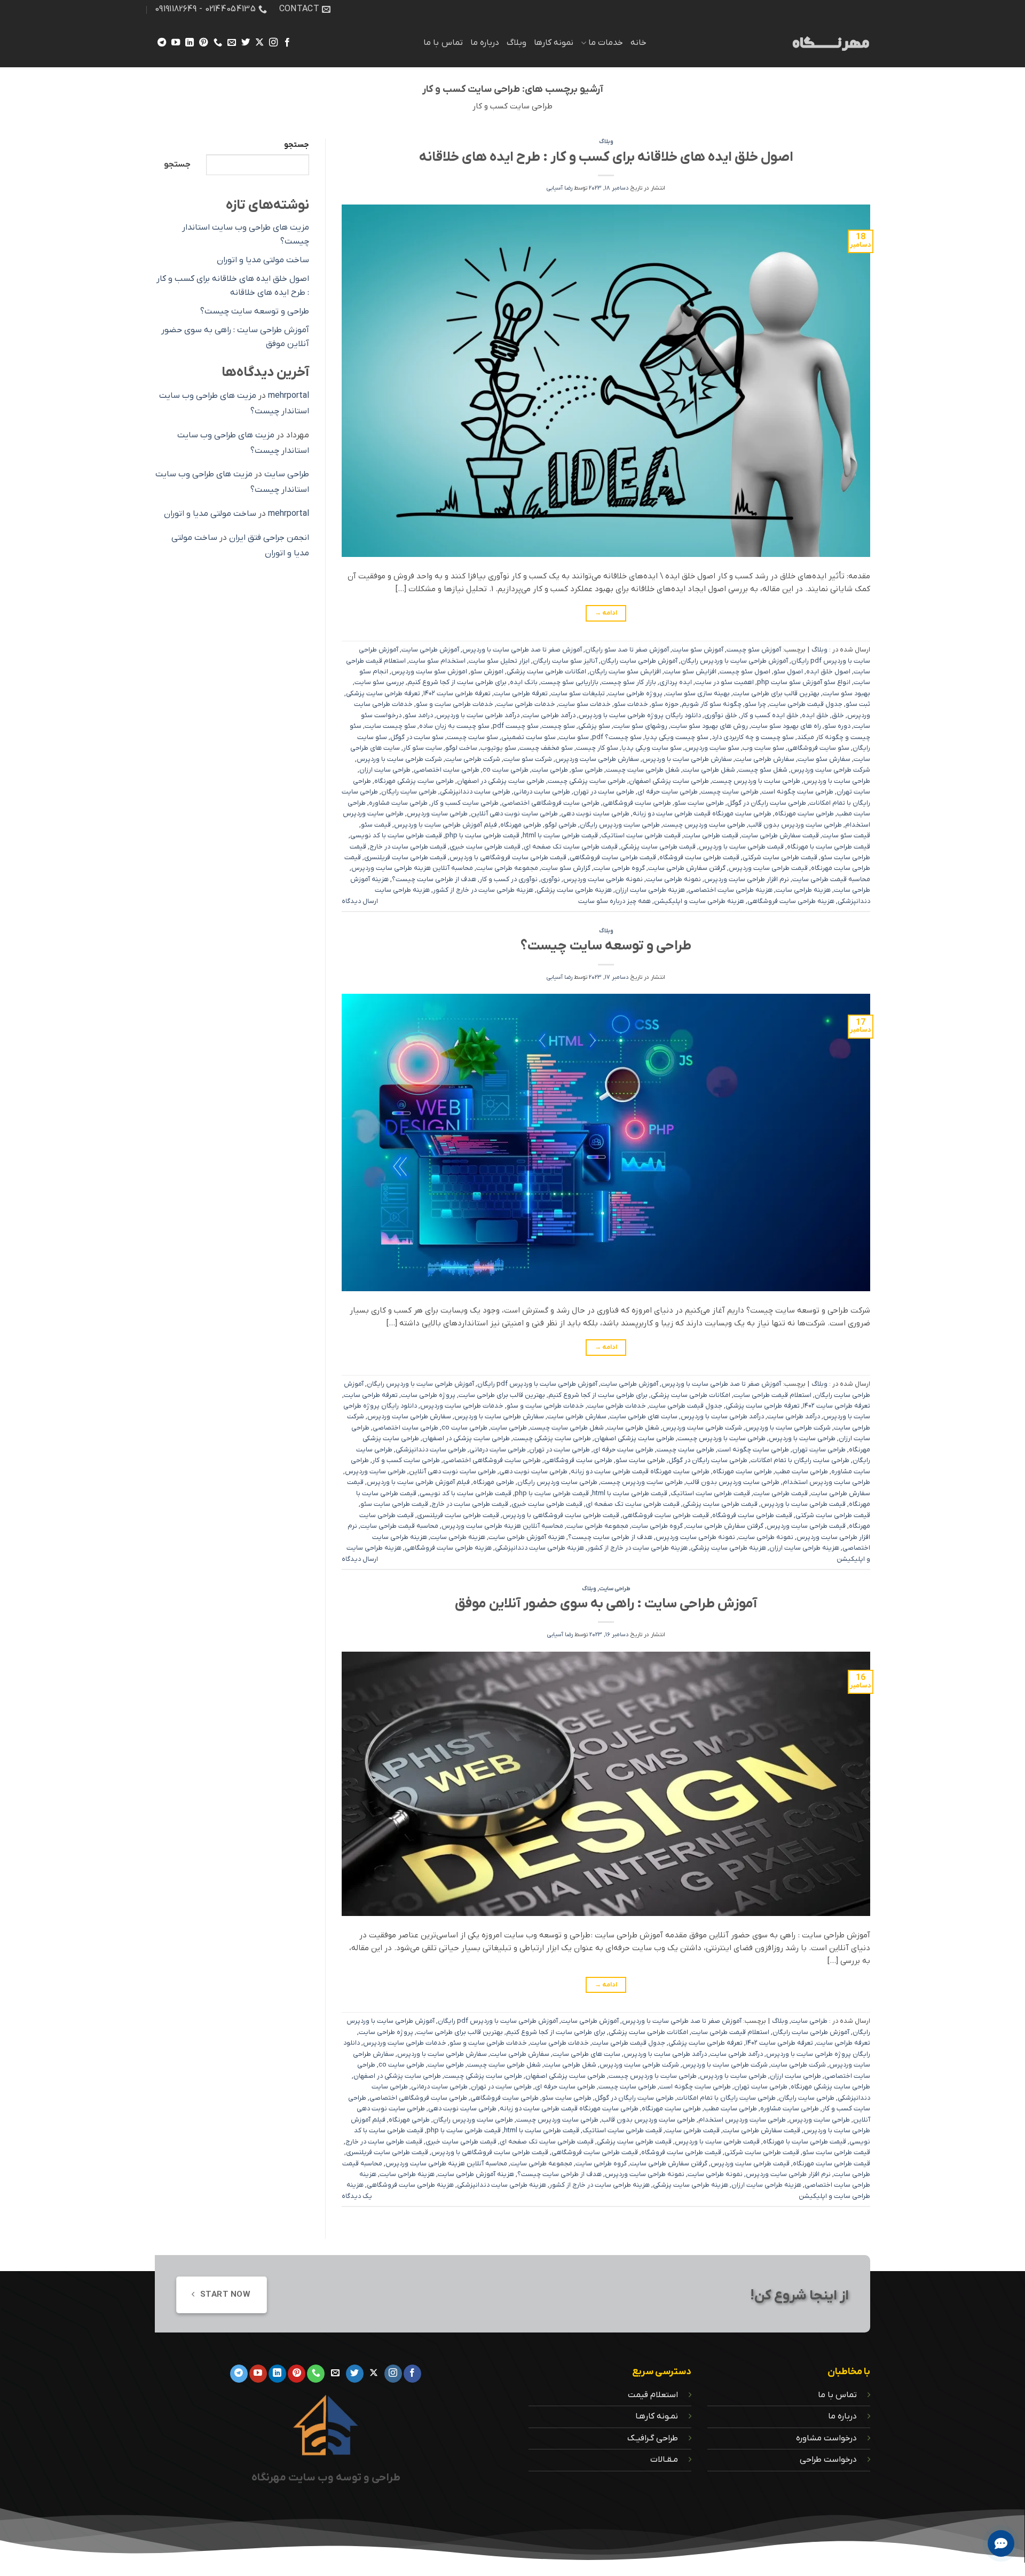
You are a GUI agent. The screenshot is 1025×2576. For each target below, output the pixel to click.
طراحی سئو (587, 770)
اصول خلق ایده (828, 672)
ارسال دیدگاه (360, 901)
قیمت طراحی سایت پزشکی (658, 847)
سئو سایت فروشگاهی (818, 748)
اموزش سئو (487, 672)
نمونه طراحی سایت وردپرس (603, 879)
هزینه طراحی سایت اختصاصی (730, 890)
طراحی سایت (550, 770)
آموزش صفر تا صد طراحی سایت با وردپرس (522, 650)
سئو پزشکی (594, 726)
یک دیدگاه (357, 2196)
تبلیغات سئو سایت (578, 693)
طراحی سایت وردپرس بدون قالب (795, 825)
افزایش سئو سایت (690, 672)
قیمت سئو (376, 825)
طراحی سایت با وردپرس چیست (756, 781)
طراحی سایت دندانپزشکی (475, 792)
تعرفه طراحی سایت (521, 693)
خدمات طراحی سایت (526, 704)
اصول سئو (788, 672)
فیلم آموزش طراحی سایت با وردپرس (446, 825)
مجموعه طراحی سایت (507, 868)
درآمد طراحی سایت (549, 715)
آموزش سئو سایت (698, 650)
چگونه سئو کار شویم (712, 704)
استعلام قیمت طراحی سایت (772, 1395)
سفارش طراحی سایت (765, 759)
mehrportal (289, 396)
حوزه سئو (665, 704)
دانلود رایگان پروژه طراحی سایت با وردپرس (640, 715)
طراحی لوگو (561, 825)
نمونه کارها (554, 43)
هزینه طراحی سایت (803, 890)
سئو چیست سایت (390, 726)
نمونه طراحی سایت (673, 879)
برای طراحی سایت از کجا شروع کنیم (457, 682)
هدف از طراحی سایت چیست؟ (434, 879)
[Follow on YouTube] (176, 43)
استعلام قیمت (653, 2395)
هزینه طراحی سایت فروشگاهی (791, 901)
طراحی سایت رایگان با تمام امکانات (800, 1460)
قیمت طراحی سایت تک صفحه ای (571, 847)
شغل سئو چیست (763, 770)
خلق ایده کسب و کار (770, 715)
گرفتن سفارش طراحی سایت (687, 868)
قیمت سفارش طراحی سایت (780, 835)
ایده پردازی (676, 682)
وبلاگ (517, 43)
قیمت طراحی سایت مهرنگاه (831, 2163)
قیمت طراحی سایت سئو (394, 1504)
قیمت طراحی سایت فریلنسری (405, 857)
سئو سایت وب (763, 748)
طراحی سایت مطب (802, 1471)
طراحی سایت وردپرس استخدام (826, 1482)
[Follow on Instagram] (273, 43)
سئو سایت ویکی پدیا (652, 748)
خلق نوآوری (721, 715)
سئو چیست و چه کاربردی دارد (753, 737)
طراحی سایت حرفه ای (668, 792)
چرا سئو (755, 704)
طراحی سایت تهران (819, 1450)
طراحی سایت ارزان (385, 770)
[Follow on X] (259, 43)
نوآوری (550, 879)
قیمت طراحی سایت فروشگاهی (613, 857)
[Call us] (217, 43)
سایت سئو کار (423, 748)
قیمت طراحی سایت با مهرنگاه (829, 847)
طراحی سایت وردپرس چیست (704, 825)
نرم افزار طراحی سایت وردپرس (747, 879)
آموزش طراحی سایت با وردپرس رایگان (734, 661)
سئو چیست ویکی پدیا (677, 737)
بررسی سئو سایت (379, 682)
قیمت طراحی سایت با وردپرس (741, 847)
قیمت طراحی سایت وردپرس (768, 868)
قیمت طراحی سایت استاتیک (641, 835)
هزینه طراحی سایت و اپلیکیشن (699, 901)
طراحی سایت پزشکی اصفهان (669, 781)
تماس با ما (443, 43)
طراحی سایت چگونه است (798, 792)
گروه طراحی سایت (619, 868)
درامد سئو (419, 715)
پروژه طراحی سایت (635, 693)
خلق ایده (815, 715)
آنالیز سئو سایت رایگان (565, 661)
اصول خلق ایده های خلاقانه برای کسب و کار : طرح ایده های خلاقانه (606, 157)
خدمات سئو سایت (585, 704)
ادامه (606, 613)
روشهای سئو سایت (640, 726)
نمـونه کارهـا (657, 2416)
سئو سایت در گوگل (417, 737)
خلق (838, 715)
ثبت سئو (858, 704)
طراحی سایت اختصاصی (447, 770)
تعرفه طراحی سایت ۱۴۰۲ (457, 693)
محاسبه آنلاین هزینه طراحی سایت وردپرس (412, 868)
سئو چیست (558, 726)
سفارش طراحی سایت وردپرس (597, 759)
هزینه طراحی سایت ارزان (650, 890)
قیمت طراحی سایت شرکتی (780, 857)
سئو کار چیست (597, 748)
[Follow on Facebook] (287, 43)
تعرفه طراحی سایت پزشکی (383, 693)
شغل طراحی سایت (709, 770)
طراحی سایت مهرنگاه (804, 814)
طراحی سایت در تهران (604, 792)
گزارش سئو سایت (566, 868)
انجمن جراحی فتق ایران (269, 538)
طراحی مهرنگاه (521, 825)
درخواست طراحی (828, 2460)
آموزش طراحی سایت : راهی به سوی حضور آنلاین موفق (606, 1604)
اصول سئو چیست (745, 672)
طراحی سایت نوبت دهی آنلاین (514, 814)
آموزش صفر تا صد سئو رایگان (627, 650)
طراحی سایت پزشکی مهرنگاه (414, 781)
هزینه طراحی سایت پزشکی (574, 890)
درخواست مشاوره (826, 2438)
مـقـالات (664, 2460)
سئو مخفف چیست (546, 748)
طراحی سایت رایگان (409, 792)
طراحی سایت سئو (699, 803)
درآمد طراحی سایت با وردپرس (478, 715)
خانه (638, 43)
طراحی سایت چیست (730, 792)
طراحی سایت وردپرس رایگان (620, 825)
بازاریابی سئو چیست (570, 682)
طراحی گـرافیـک (653, 2438)
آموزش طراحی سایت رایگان (639, 661)
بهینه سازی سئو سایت (698, 693)
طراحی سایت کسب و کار (465, 803)
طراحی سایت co (506, 770)
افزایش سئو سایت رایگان (625, 672)
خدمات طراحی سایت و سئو (455, 704)
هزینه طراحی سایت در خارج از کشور (483, 890)
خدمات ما (606, 43)
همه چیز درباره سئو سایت (614, 901)
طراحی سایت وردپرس (437, 814)
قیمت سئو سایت (846, 835)
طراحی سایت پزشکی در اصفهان (501, 781)
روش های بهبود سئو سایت (709, 726)
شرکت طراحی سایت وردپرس (830, 770)
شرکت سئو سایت (528, 759)
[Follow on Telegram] (162, 43)
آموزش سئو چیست (754, 650)
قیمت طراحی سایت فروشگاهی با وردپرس (508, 857)
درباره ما (485, 43)
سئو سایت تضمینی (529, 737)
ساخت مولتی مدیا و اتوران (263, 260)
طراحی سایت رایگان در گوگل (767, 803)
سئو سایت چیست (472, 737)
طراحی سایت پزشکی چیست (587, 781)
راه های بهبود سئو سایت (786, 726)
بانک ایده (524, 682)
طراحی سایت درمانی (542, 792)
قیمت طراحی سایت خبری (485, 847)
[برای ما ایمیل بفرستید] (231, 43)
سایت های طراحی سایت (644, 1416)
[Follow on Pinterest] (203, 43)
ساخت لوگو (461, 748)
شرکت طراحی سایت (473, 759)
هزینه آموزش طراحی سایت (527, 1537)
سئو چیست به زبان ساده (454, 726)
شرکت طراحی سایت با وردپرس (399, 759)
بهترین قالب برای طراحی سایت (776, 693)
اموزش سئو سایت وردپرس (429, 672)
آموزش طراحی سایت (430, 650)
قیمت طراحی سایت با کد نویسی (396, 835)
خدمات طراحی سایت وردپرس (462, 1406)
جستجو (297, 145)
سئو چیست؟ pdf (617, 737)
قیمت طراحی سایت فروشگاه (699, 857)
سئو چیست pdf (516, 726)
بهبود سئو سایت (846, 693)
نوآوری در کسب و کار (508, 879)
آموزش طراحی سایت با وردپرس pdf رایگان (537, 1384)
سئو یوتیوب (498, 748)
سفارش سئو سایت (824, 759)
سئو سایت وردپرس (712, 748)
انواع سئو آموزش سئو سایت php (804, 682)
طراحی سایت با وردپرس (837, 781)
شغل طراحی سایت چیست (643, 770)
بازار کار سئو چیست (629, 682)
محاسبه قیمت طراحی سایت (831, 879)
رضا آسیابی (559, 188)
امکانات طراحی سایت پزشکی (546, 672)
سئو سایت (574, 737)
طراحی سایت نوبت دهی (595, 814)
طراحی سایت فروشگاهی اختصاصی (551, 803)
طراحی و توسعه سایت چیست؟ (606, 946)
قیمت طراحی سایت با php (482, 835)
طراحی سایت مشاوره (398, 803)
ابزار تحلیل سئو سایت (499, 661)
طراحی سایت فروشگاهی (637, 803)
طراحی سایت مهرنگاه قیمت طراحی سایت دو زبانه (702, 814)
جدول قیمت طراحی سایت (806, 704)
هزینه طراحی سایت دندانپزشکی (539, 1548)
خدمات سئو (631, 704)
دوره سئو (837, 726)
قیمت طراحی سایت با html (560, 835)
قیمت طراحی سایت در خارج (408, 847)
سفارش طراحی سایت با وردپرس (687, 759)
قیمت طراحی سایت (711, 835)
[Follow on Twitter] (245, 43)
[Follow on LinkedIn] (190, 43)
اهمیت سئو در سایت (724, 682)
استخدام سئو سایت (437, 661)
